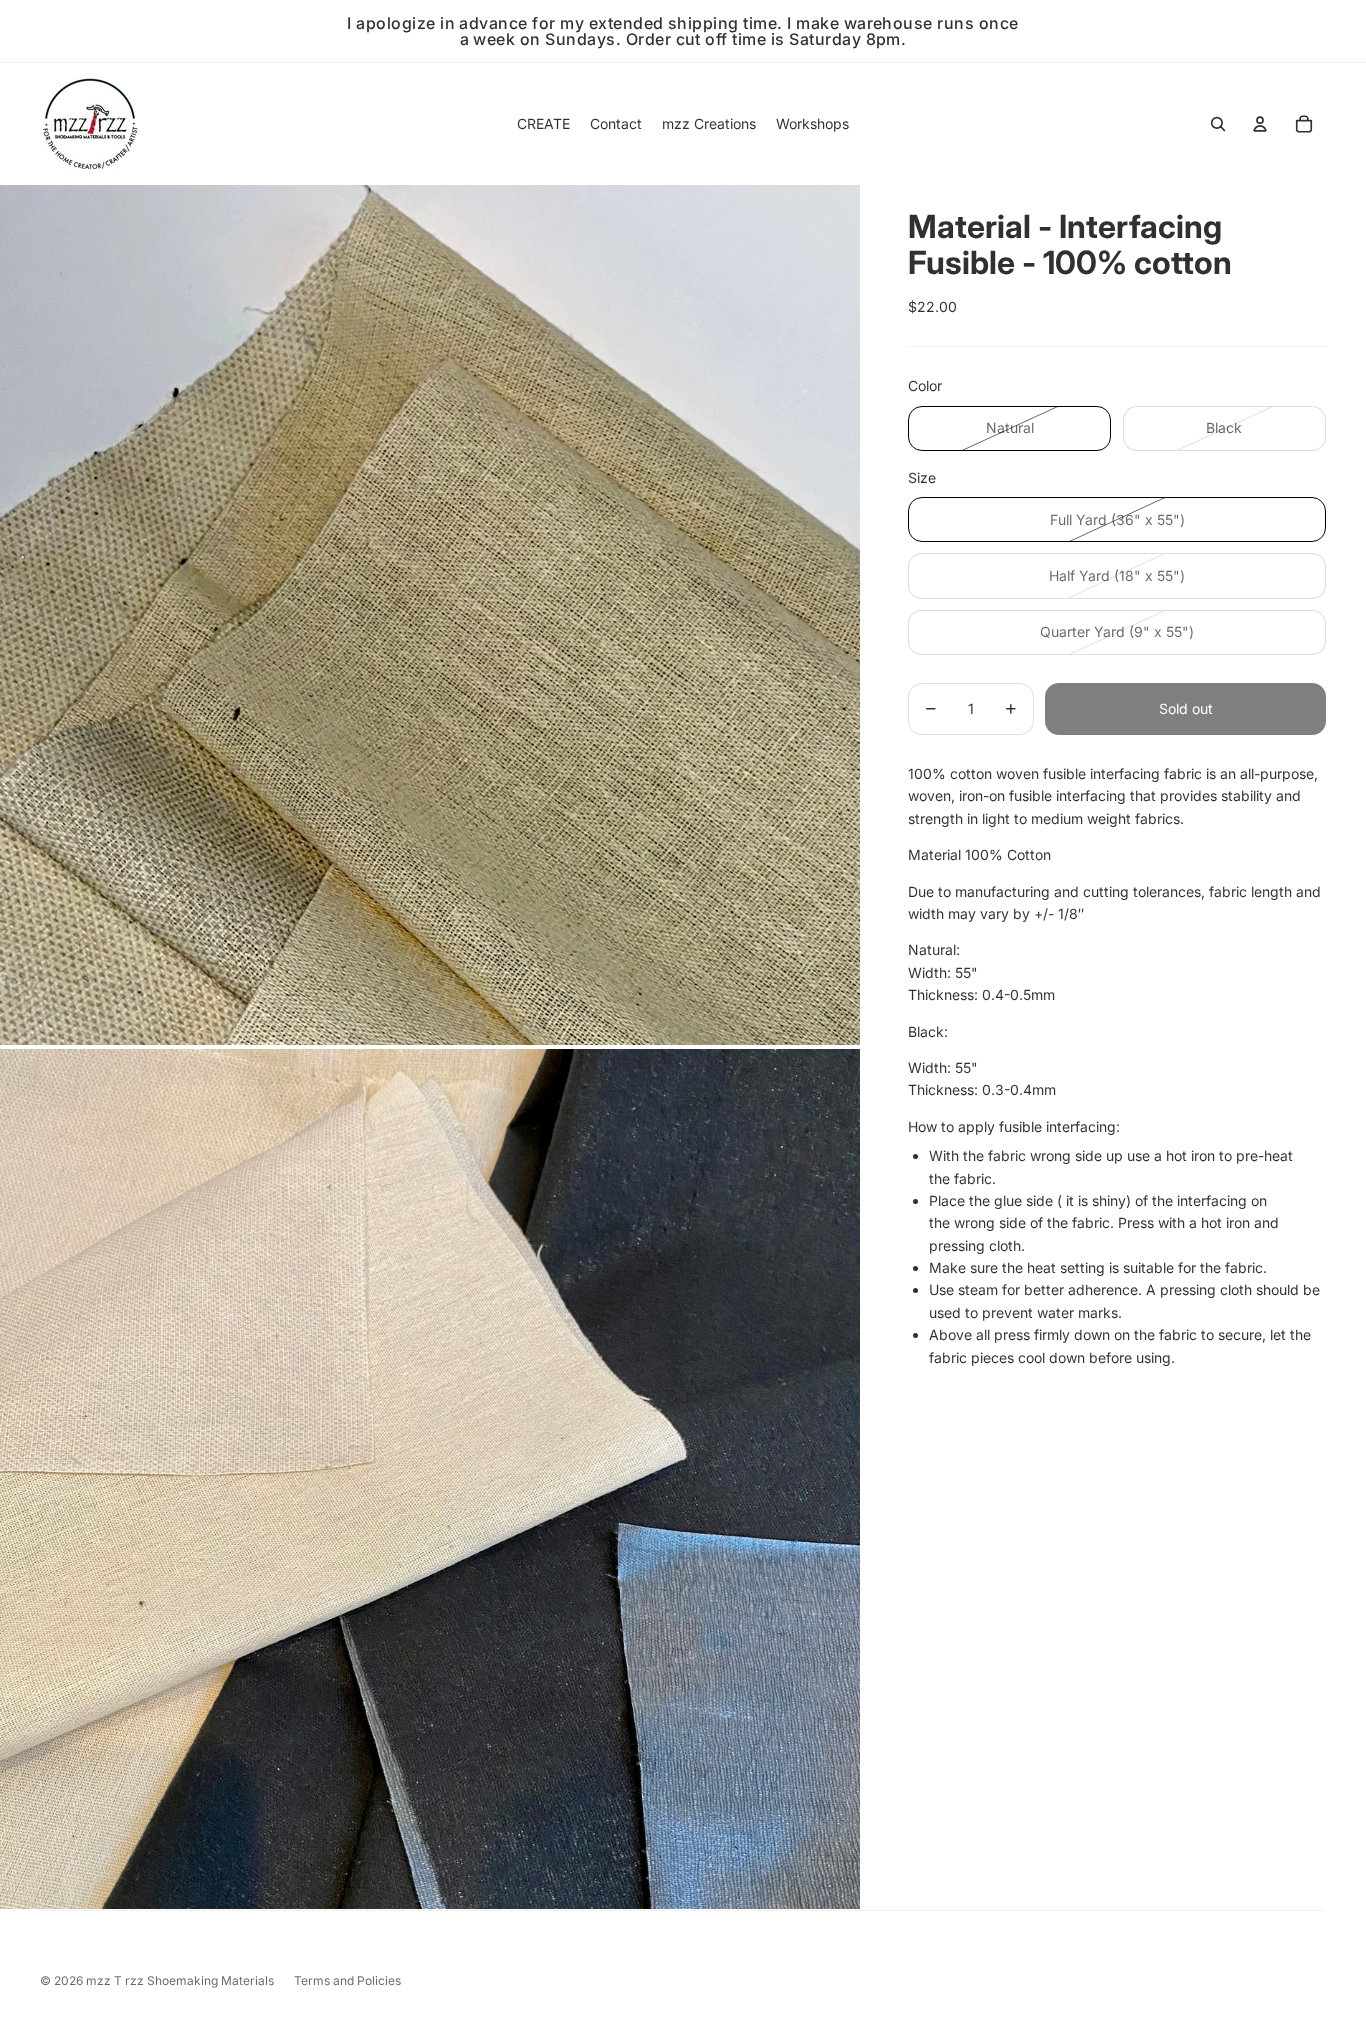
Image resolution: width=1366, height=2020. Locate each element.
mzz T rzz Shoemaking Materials (180, 1980)
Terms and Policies (347, 1980)
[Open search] (1218, 124)
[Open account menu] (1260, 124)
